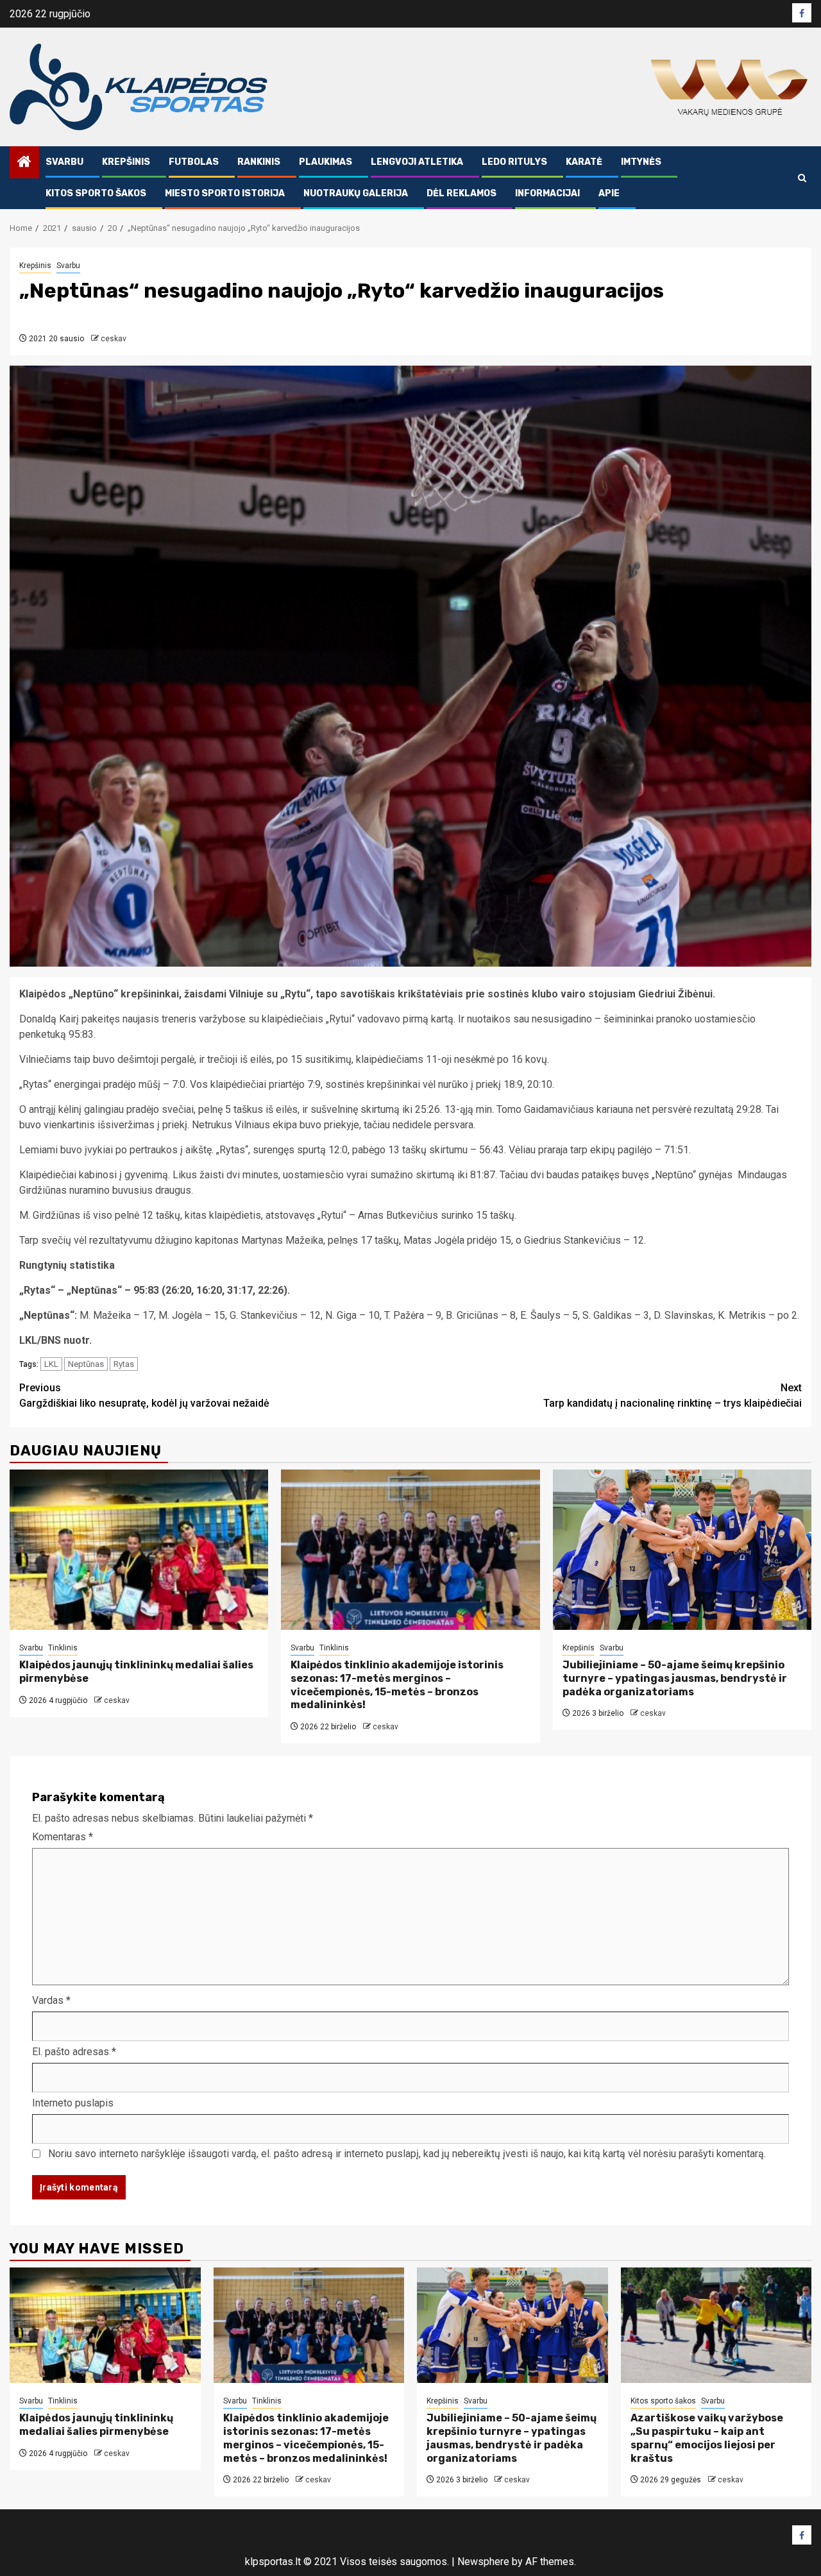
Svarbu (64, 162)
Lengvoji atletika (417, 162)
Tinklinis (63, 1648)
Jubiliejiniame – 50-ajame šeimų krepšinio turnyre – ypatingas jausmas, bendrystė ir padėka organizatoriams (675, 1678)
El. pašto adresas (74, 2052)
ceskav (114, 339)
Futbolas (194, 162)
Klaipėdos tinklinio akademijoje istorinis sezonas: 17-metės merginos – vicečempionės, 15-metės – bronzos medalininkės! (397, 1685)
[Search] (802, 178)
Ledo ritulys (514, 162)
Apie (609, 193)
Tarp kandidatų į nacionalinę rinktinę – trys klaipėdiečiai (673, 1395)
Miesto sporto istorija (225, 193)
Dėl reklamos (461, 193)
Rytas (124, 1364)
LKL (51, 1364)
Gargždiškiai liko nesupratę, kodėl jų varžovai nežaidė (144, 1395)
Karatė (584, 162)
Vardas (51, 2000)
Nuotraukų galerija (356, 193)
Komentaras (63, 1837)
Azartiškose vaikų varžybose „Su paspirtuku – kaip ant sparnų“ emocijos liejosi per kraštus (707, 2438)
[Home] (24, 163)
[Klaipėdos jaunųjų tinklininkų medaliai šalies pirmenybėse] (139, 1550)
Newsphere (483, 2562)
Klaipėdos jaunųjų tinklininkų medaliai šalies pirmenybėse (96, 2425)
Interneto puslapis (73, 2103)
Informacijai (547, 193)
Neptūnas (86, 1364)
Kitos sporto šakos (96, 193)
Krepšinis (126, 162)
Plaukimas (326, 162)
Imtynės (641, 162)
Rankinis (259, 162)
